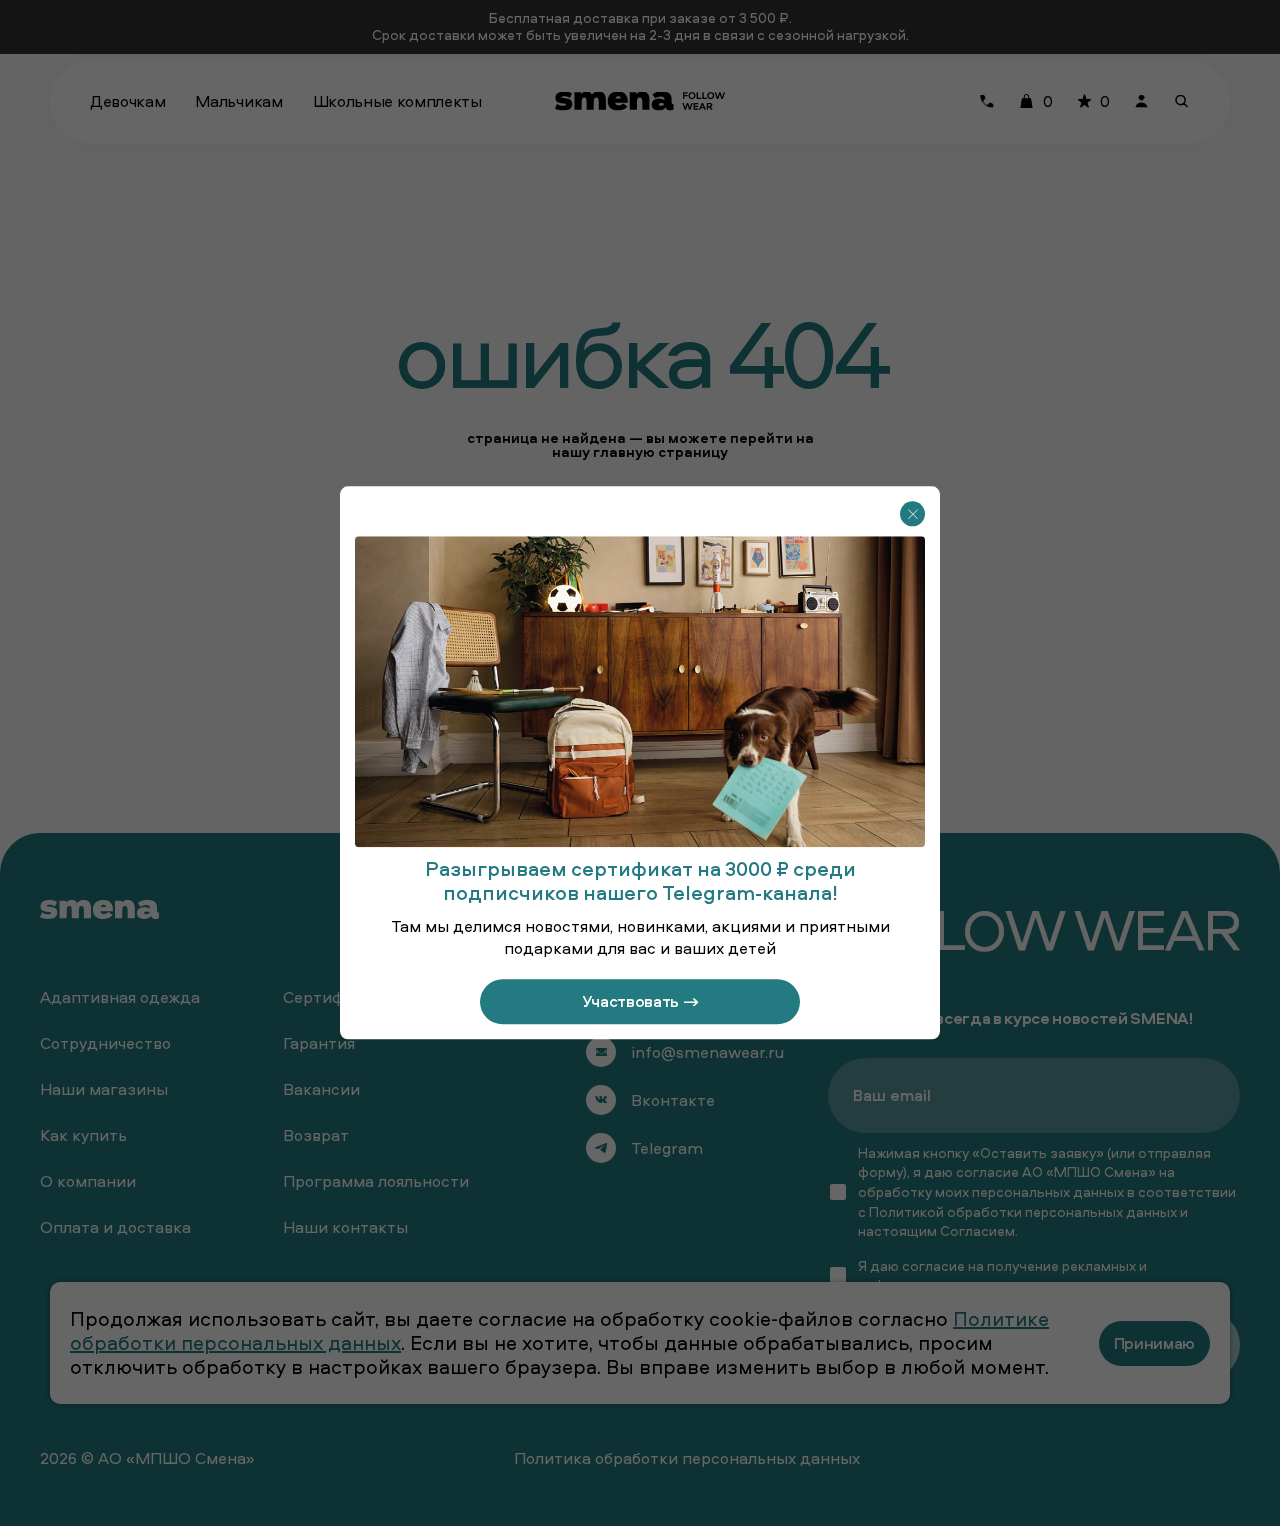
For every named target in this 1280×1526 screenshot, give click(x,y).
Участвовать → (640, 1002)
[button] (912, 513)
